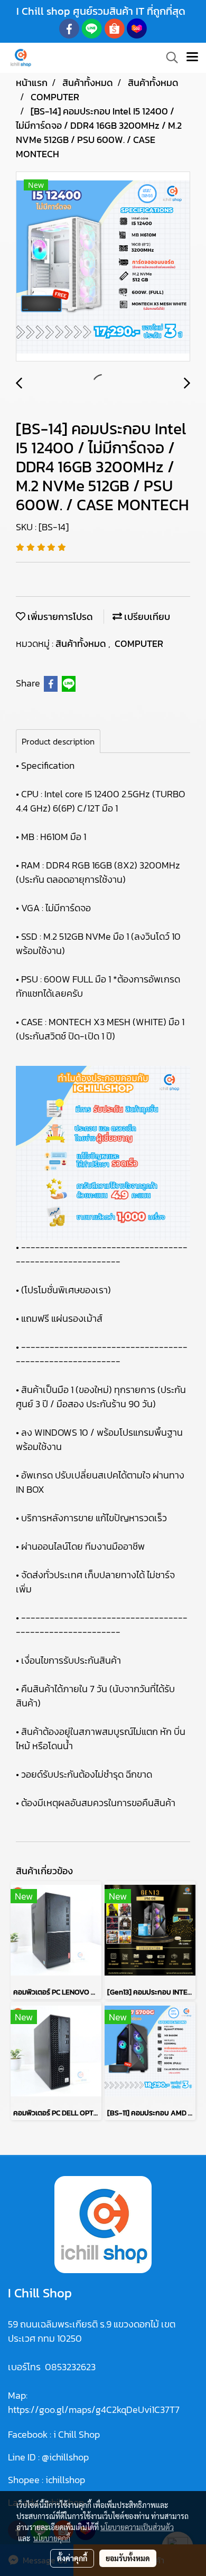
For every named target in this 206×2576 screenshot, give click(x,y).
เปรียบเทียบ (146, 617)
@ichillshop (65, 2457)
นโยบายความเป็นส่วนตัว (137, 2527)
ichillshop (66, 2480)
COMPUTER (139, 643)
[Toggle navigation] (192, 58)
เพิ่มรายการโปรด (59, 617)
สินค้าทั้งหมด (82, 643)
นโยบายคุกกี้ (52, 2538)
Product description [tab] (58, 741)
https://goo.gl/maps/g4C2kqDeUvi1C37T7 (94, 2410)
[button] (168, 58)
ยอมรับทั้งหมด (128, 2558)
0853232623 (70, 2367)
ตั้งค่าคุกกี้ (72, 2558)
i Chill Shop (77, 2434)
